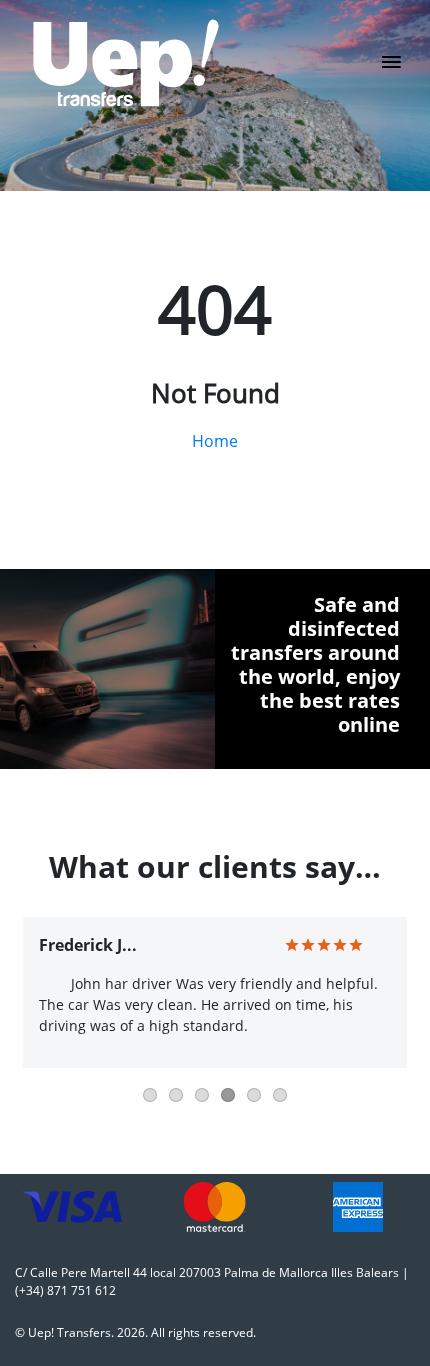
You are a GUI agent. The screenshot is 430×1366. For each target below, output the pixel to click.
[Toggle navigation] (391, 68)
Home (215, 441)
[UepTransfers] (126, 63)
